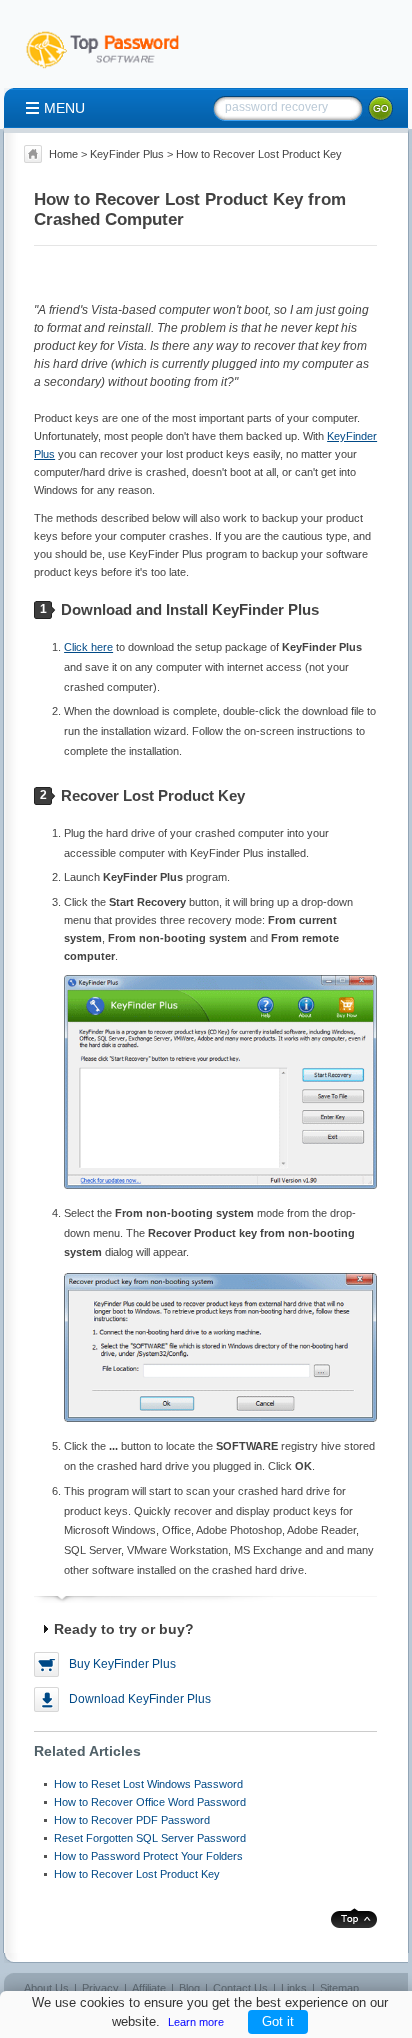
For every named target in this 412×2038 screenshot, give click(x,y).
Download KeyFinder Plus (140, 1699)
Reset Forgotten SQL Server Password (150, 1838)
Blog (189, 1988)
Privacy (100, 1988)
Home (63, 154)
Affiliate (149, 1988)
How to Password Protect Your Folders (148, 1856)
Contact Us (240, 1988)
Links (294, 1988)
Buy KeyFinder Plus (122, 1664)
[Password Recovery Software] (112, 69)
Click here (88, 647)
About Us (46, 1988)
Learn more (196, 2022)
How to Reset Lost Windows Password (148, 1784)
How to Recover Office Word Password (150, 1802)
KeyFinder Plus (127, 154)
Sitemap (339, 1988)
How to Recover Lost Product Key (137, 1874)
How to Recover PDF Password (132, 1820)
